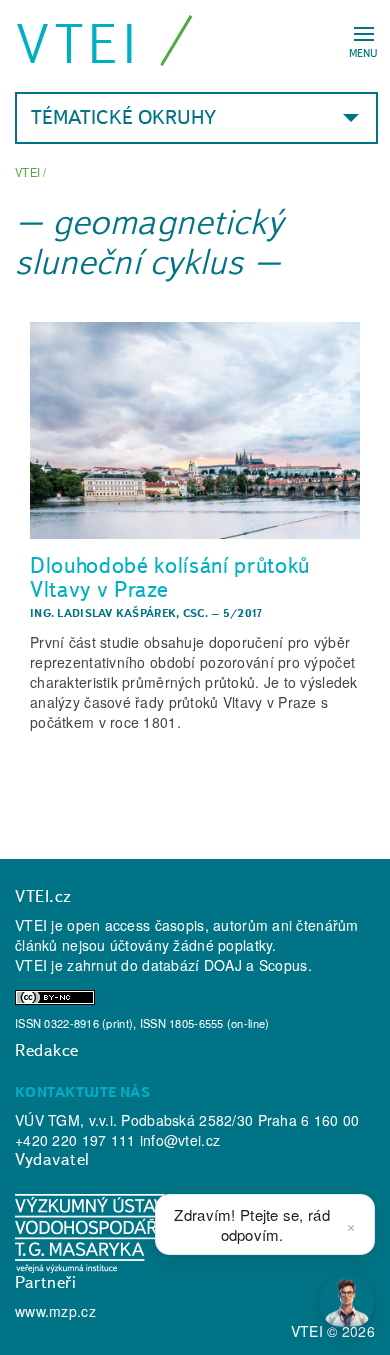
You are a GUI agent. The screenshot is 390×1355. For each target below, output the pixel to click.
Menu (363, 53)
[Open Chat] (347, 1302)
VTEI (78, 43)
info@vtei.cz (180, 1140)
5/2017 (243, 613)
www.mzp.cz (55, 1311)
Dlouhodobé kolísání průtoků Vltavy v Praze (170, 577)
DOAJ (223, 965)
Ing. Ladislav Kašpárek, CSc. (119, 613)
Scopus (283, 965)
